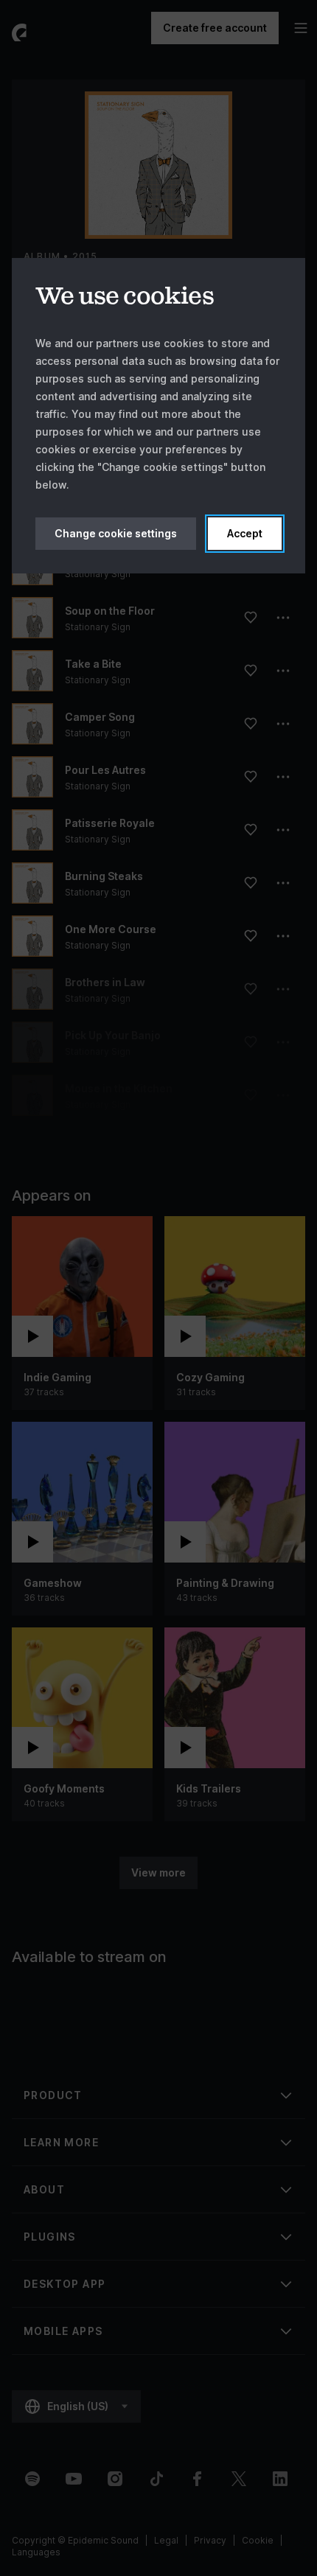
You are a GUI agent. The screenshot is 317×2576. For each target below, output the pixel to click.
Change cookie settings (116, 533)
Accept (245, 533)
